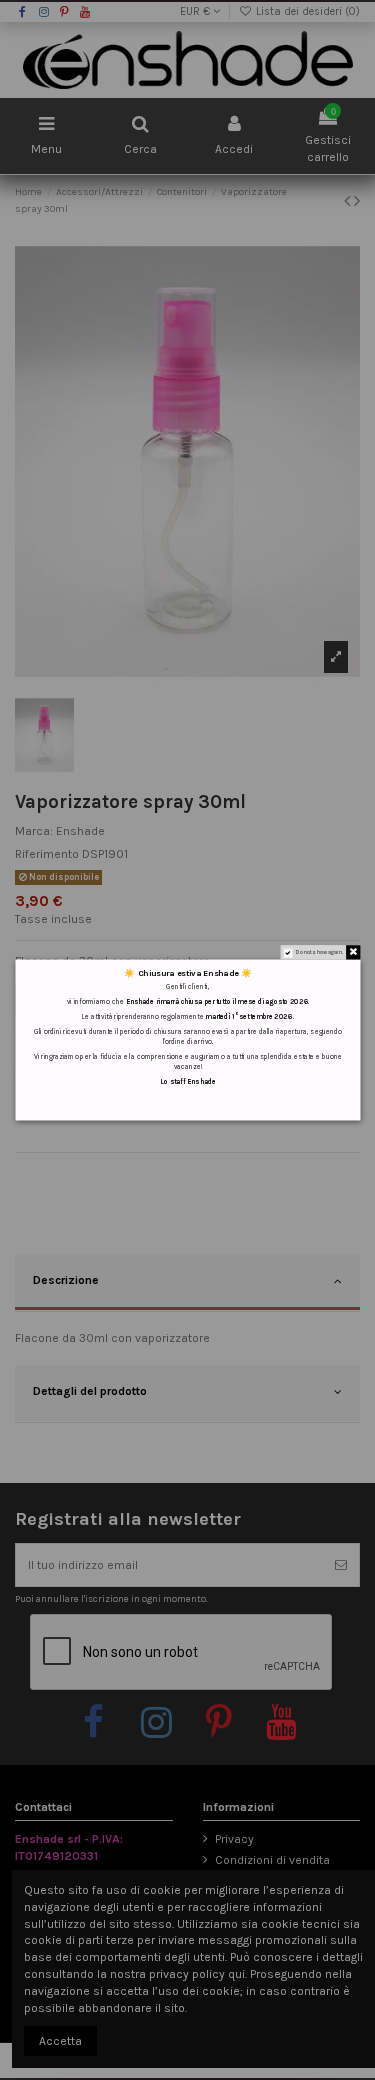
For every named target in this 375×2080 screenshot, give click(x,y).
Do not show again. (319, 952)
